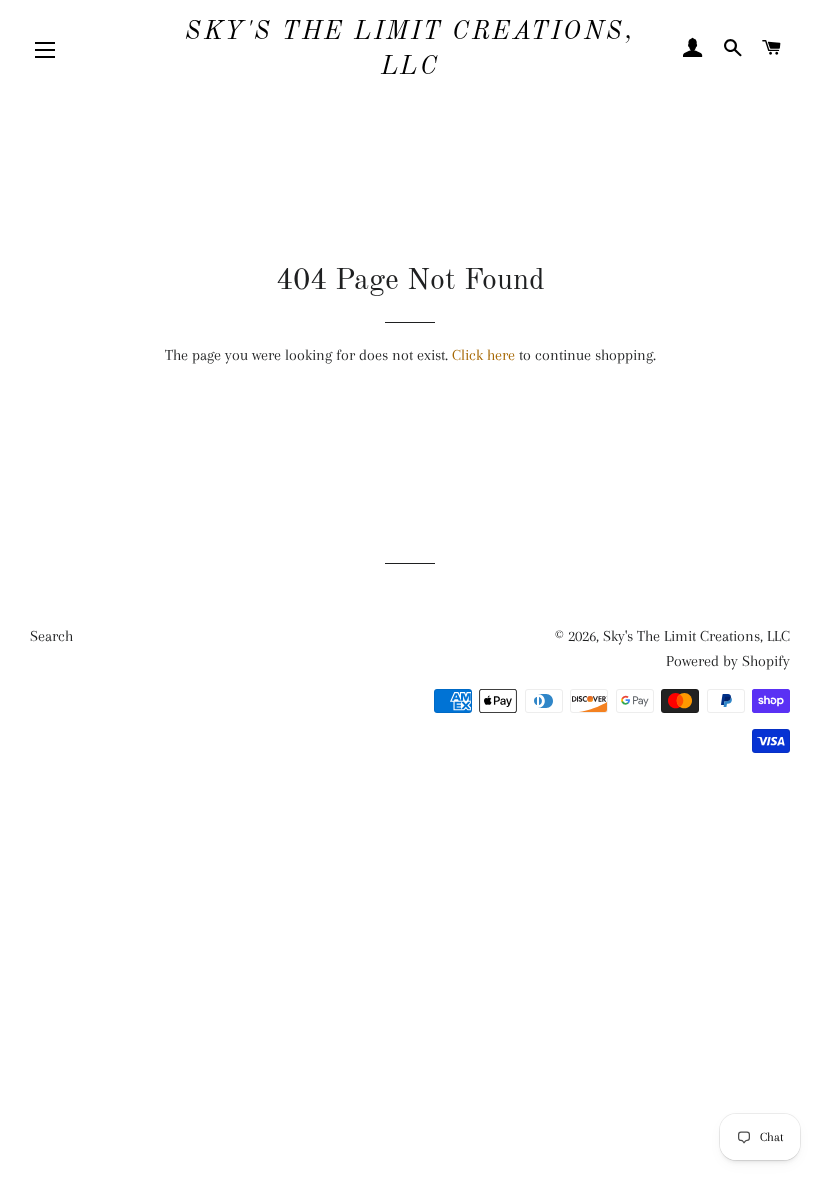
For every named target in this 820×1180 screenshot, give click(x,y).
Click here (483, 355)
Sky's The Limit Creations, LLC (409, 50)
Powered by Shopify (728, 661)
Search (51, 636)
